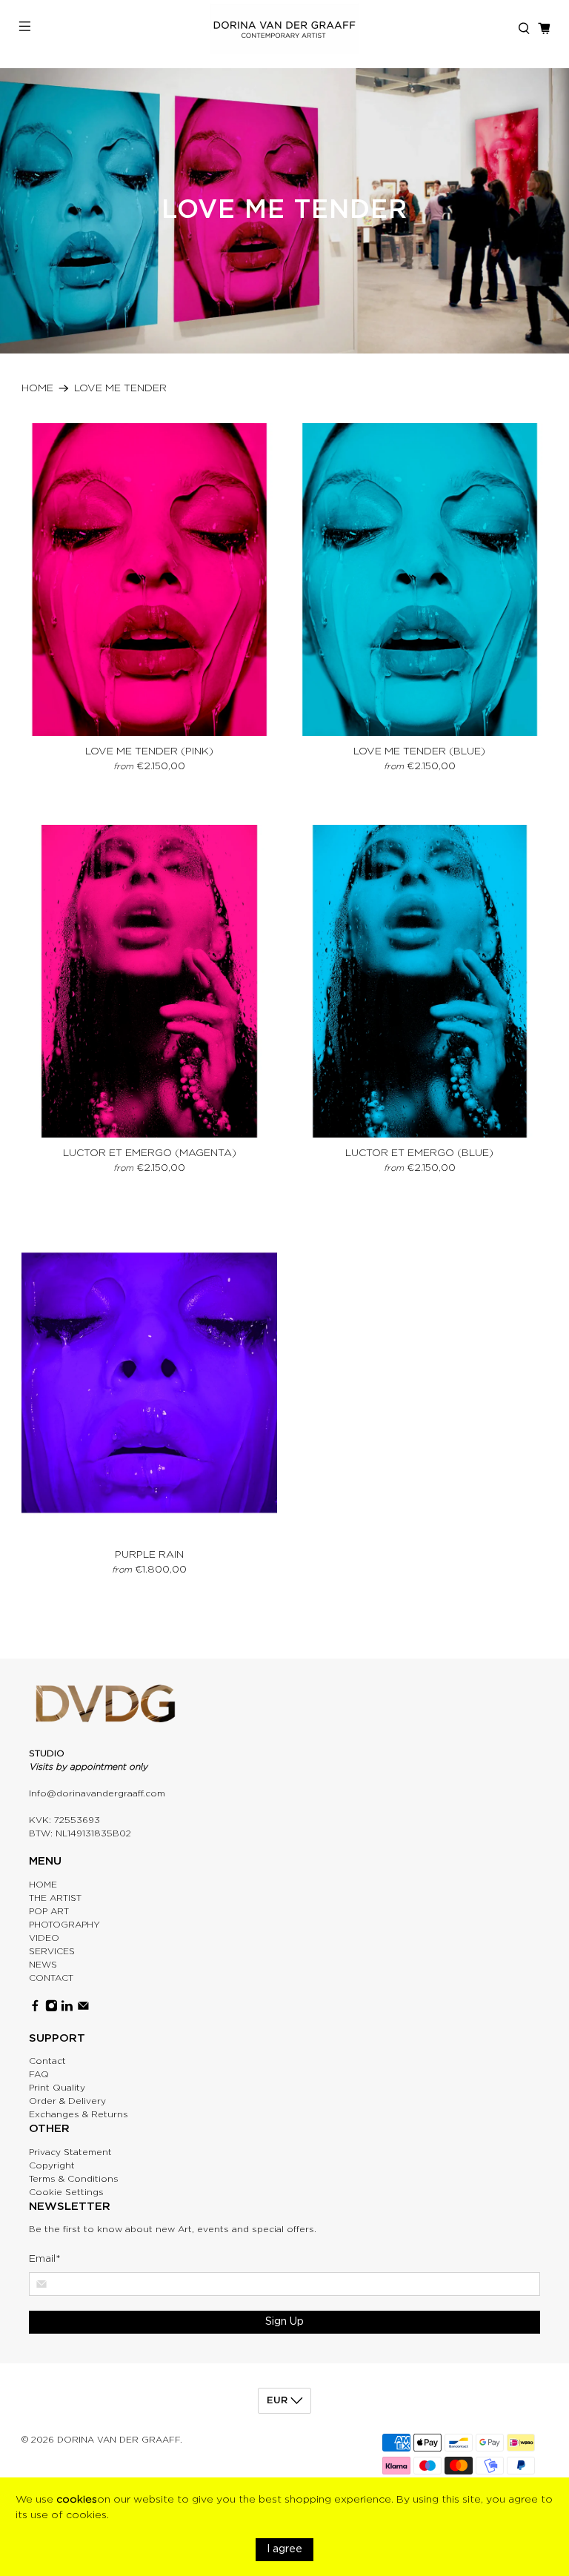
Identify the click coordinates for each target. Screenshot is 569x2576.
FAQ (39, 2074)
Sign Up (284, 2322)
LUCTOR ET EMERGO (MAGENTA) (150, 1153)
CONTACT (51, 1978)
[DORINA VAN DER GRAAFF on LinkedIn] (67, 2009)
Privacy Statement (70, 2152)
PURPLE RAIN (149, 1555)
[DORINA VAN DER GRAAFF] (284, 29)
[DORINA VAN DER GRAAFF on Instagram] (51, 2009)
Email (45, 2259)
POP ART (49, 1911)
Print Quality (57, 2088)
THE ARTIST (55, 1898)
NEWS (43, 1965)
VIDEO (44, 1938)
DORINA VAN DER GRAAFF (119, 2440)
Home (37, 388)
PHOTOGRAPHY (64, 1925)
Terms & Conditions (74, 2179)
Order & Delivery (67, 2101)
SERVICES (52, 1951)
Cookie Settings (66, 2192)
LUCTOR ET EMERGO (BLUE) (419, 1153)
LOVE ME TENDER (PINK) (149, 751)
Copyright (52, 2165)
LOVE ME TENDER (120, 388)
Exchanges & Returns (79, 2114)
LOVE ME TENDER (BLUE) (419, 751)
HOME (43, 1885)
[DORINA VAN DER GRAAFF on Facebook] (35, 2009)
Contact (47, 2061)
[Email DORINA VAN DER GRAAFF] (83, 2009)
